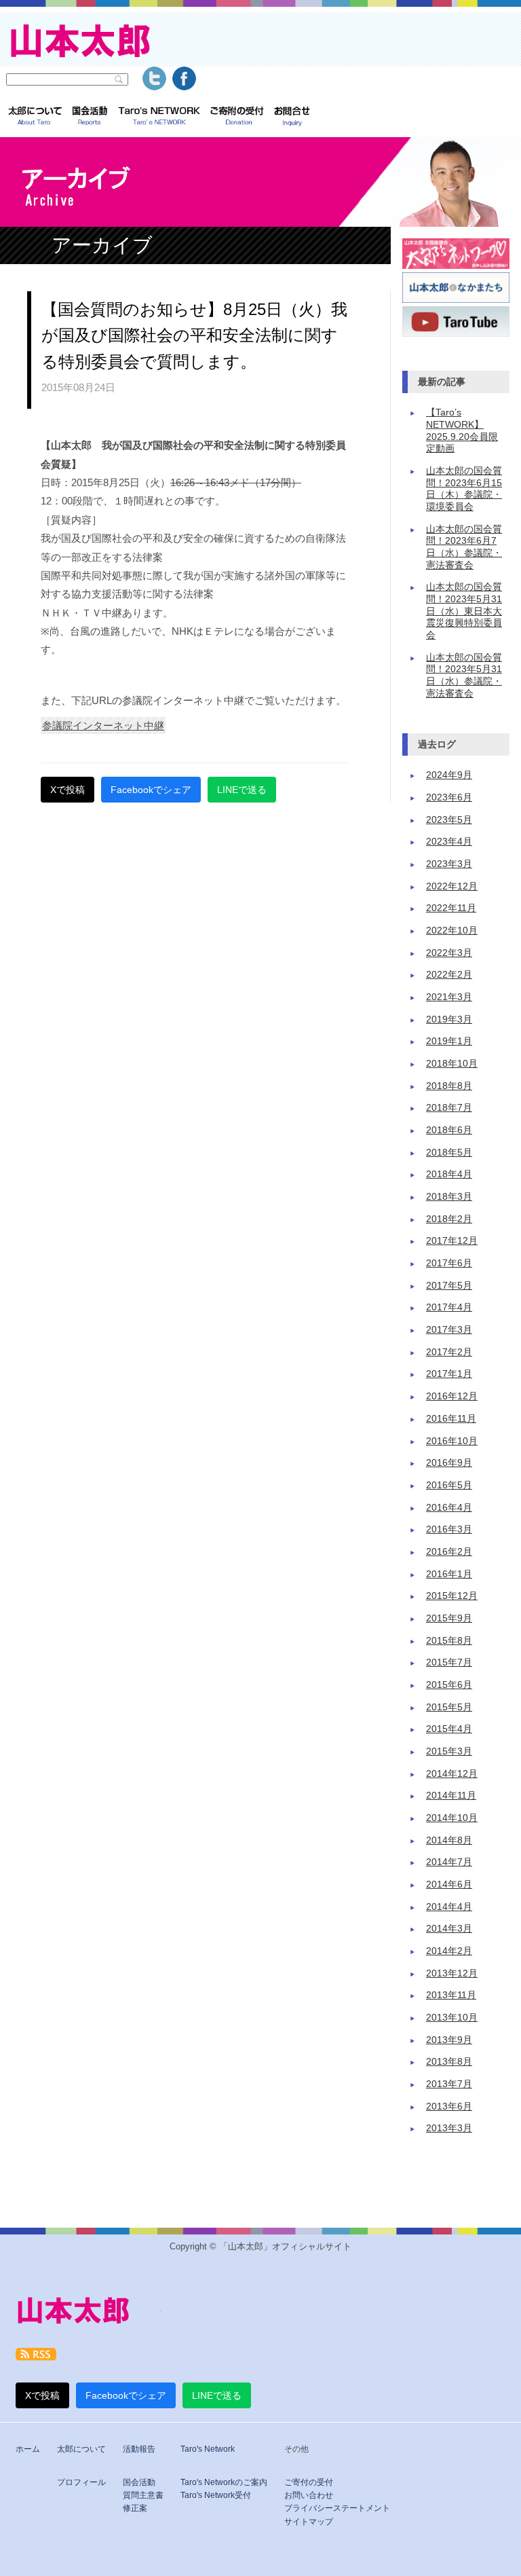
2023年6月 (449, 797)
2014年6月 (449, 1884)
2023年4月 (449, 842)
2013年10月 (452, 2018)
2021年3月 (449, 997)
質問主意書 (143, 2495)
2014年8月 (449, 1840)
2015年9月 (449, 1618)
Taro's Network (208, 2449)
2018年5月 (449, 1153)
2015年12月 (452, 1596)
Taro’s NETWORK (159, 117)
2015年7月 (449, 1662)
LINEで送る (242, 790)
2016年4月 (449, 1508)
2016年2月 (449, 1552)
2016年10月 (452, 1441)
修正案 (135, 2508)
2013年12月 (452, 1973)
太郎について (35, 117)
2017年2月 (449, 1352)
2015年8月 (449, 1641)
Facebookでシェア (151, 790)
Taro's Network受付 (216, 2495)
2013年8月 (449, 2062)
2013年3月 (449, 2128)
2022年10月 (452, 931)
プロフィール (81, 2482)
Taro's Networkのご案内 (224, 2482)
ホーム (28, 2449)
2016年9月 (449, 1463)
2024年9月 (449, 775)
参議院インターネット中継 (103, 725)
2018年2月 (449, 1219)
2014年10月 (452, 1818)
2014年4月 (449, 1907)
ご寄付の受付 (309, 2482)
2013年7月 (449, 2084)
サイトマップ (309, 2522)
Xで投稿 (67, 790)
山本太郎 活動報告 (90, 117)
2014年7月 (449, 1862)
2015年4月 (449, 1729)
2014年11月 (451, 1796)
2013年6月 (449, 2106)
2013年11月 (451, 1995)
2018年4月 (449, 1174)
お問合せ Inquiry (292, 117)
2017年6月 (449, 1263)
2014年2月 (449, 1951)
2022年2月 (449, 975)
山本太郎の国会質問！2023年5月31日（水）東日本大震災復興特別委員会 (464, 611)
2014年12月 (452, 1774)
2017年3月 (449, 1330)
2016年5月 (449, 1485)
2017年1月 (449, 1374)
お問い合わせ (309, 2495)
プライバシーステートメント (337, 2508)
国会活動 (139, 2482)
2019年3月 (449, 1019)
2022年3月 (449, 953)
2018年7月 (449, 1108)
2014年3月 (449, 1929)
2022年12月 (452, 886)
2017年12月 (452, 1241)
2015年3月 (449, 1751)
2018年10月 (452, 1064)
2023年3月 (449, 864)
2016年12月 (452, 1396)
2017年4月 (449, 1307)
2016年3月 (449, 1529)
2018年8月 (449, 1086)
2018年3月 (449, 1197)
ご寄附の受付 (237, 117)
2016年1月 (449, 1574)
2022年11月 (451, 908)
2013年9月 (449, 2040)
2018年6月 (449, 1130)
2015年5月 (449, 1707)
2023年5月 (449, 820)
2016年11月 (451, 1419)
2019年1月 (449, 1041)
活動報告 (139, 2449)
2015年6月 (449, 1685)
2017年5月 (449, 1286)
